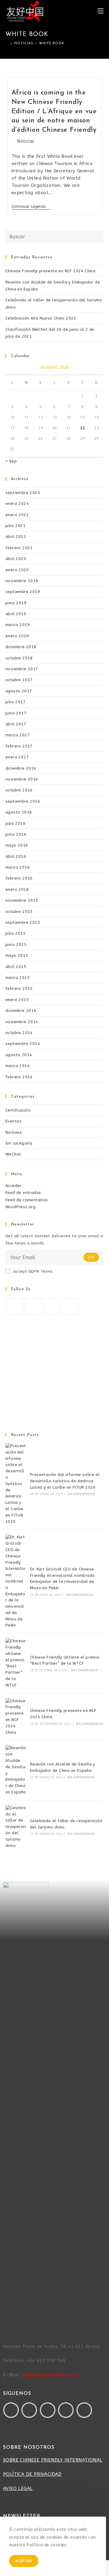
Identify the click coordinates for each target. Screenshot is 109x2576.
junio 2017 (16, 713)
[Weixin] (66, 2410)
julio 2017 (15, 702)
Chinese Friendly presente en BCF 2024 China (50, 271)
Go (91, 1257)
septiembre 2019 (23, 592)
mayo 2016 (17, 845)
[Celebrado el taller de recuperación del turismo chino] (16, 1827)
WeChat (13, 1154)
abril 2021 (16, 537)
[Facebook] (33, 1306)
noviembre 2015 (22, 900)
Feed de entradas (23, 1193)
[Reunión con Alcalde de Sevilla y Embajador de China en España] (16, 1770)
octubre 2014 (19, 1033)
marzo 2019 (18, 625)
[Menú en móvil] (101, 11)
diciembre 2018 (21, 647)
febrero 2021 (19, 548)
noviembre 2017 (22, 669)
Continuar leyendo (31, 207)
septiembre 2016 (23, 801)
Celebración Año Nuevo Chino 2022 (41, 318)
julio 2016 (15, 823)
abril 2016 (16, 856)
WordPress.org (20, 1207)
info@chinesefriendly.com (50, 2375)
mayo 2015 (17, 955)
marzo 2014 (18, 1066)
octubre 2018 (19, 658)
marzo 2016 (18, 867)
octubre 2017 (19, 680)
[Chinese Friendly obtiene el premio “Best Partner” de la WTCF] (16, 1663)
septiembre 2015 (23, 922)
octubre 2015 (19, 912)
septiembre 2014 (23, 1044)
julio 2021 (15, 526)
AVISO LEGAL (18, 2488)
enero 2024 (17, 504)
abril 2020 (16, 559)
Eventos (14, 1121)
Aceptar (24, 2561)
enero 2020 (17, 570)
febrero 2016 (19, 878)
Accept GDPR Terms (33, 1271)
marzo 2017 (18, 735)
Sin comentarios (81, 1494)
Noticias (26, 141)
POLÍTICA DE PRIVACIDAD (32, 2474)
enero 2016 (17, 889)
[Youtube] (48, 2410)
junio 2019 (16, 603)
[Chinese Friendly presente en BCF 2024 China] (16, 1717)
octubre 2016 (19, 790)
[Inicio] (7, 43)
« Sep (11, 461)
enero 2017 (17, 757)
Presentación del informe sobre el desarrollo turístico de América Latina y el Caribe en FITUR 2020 (65, 1481)
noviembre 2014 (22, 1022)
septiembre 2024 (23, 493)
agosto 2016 (19, 812)
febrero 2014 (19, 1077)
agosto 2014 (19, 1055)
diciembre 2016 (21, 768)
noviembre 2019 (22, 581)
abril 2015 (16, 967)
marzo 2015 (18, 978)
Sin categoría (19, 1143)
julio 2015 (15, 933)
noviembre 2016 (22, 779)
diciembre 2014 (21, 1011)
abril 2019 (16, 614)
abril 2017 (16, 724)
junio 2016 (16, 834)
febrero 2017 (19, 746)
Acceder (13, 1186)
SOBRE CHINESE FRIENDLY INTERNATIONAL (53, 2460)
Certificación (18, 1110)
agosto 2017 (19, 691)
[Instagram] (52, 1306)
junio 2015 (16, 945)
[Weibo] (84, 2410)
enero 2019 (17, 636)
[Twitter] (15, 1306)
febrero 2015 (19, 988)
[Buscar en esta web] (54, 236)
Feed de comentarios (27, 1200)
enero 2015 (17, 1000)
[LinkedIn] (70, 1306)
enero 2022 (17, 515)
